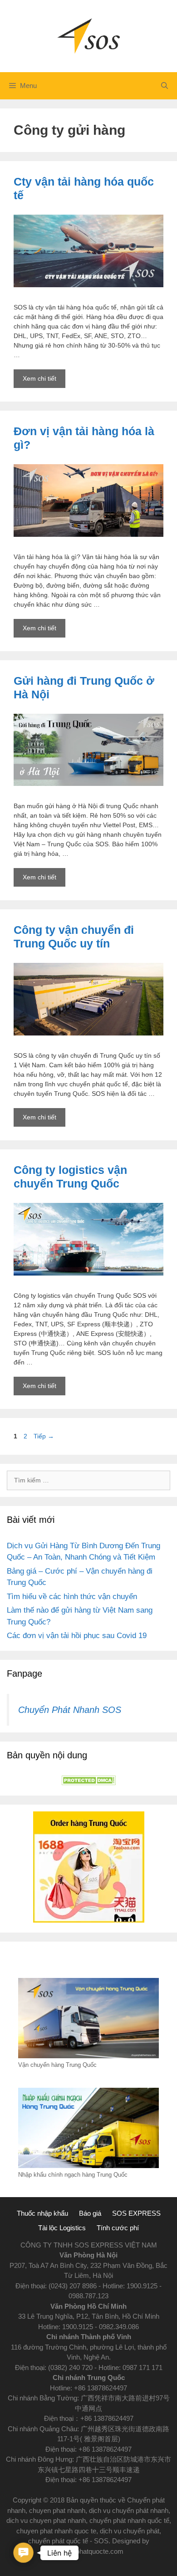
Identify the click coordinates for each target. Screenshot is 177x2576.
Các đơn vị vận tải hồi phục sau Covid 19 (77, 1636)
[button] (23, 2553)
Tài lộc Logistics (62, 2228)
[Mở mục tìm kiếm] (165, 86)
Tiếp (44, 1436)
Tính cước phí (118, 2228)
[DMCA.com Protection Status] (88, 1783)
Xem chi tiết (44, 381)
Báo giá (90, 2213)
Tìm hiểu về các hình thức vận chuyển (72, 1597)
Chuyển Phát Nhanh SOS (70, 1710)
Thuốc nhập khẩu (42, 2213)
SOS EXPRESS (136, 2213)
